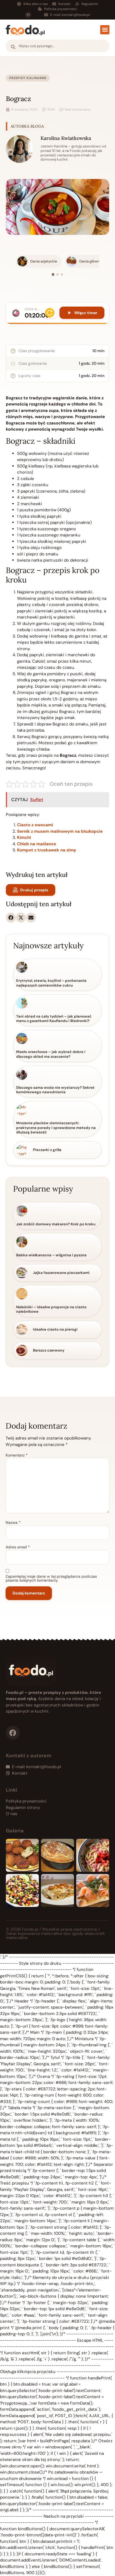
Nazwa (13, 1522)
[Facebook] (28, 15)
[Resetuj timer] (50, 313)
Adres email (18, 1547)
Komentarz (17, 1455)
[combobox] (57, 46)
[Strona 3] (62, 274)
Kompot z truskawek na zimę (46, 850)
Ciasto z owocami (35, 825)
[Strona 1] (53, 274)
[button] (105, 30)
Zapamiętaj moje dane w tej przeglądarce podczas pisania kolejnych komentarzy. (51, 1578)
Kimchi (24, 837)
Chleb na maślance (37, 844)
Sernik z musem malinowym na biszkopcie (60, 831)
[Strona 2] (57, 274)
